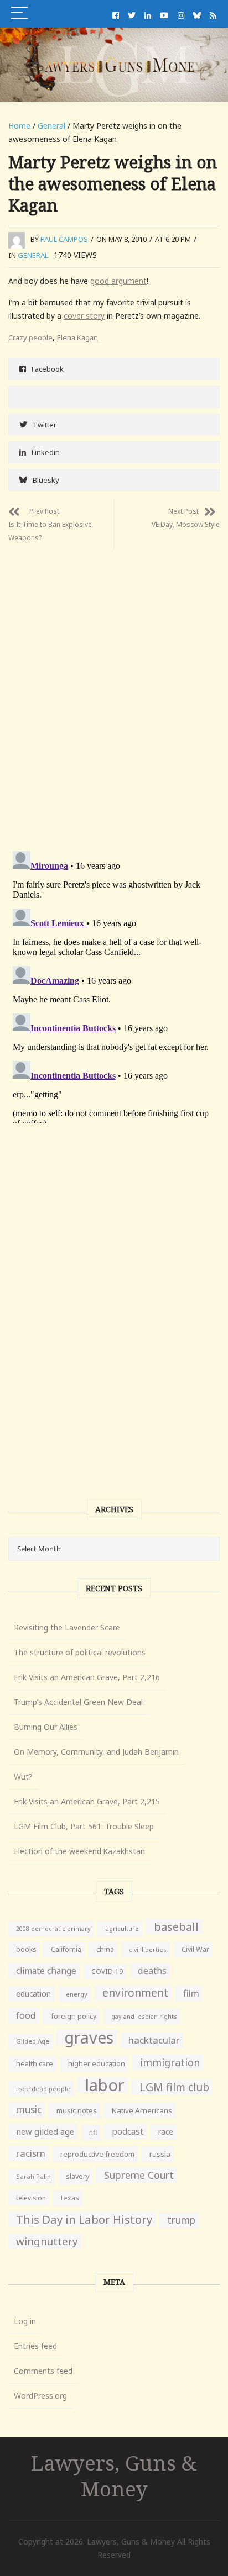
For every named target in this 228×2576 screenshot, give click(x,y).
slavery (77, 2176)
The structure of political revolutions (80, 1652)
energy (77, 1994)
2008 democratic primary (53, 1929)
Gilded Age (33, 2041)
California (66, 1949)
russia (160, 2154)
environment (135, 1992)
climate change (46, 1971)
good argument (118, 281)
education (33, 1994)
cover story (84, 316)
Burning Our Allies (46, 1727)
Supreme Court (139, 2175)
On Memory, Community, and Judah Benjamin (96, 1752)
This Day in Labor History (84, 2219)
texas (70, 2198)
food (26, 2015)
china (105, 1949)
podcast (128, 2131)
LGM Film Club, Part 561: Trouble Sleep (84, 1826)
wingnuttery (47, 2241)
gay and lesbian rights (144, 2016)
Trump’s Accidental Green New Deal (78, 1702)
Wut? (23, 1777)
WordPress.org (40, 2396)
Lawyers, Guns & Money (114, 2475)
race (166, 2132)
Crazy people (30, 337)
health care (35, 2064)
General (51, 126)
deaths (152, 1971)
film (191, 1993)
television (31, 2198)
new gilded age (45, 2131)
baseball (176, 1926)
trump (181, 2220)
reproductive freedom (97, 2154)
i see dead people (43, 2089)
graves (89, 2037)
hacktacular (154, 2040)
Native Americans (142, 2110)
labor (105, 2085)
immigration (170, 2062)
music (29, 2110)
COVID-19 (107, 1971)
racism (31, 2153)
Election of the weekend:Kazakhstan (79, 1851)
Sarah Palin (33, 2176)
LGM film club (174, 2087)
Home (19, 126)
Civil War (195, 1949)
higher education (97, 2064)
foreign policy (74, 2016)
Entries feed (35, 2346)
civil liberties (148, 1949)
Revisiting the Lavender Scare (67, 1627)
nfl (93, 2132)
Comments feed (43, 2371)
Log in (25, 2321)
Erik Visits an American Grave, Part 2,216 (87, 1677)
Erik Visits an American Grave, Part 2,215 (87, 1801)
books (26, 1949)
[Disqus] (114, 688)
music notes (77, 2110)
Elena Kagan (77, 337)
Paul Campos (64, 239)
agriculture (122, 1928)
